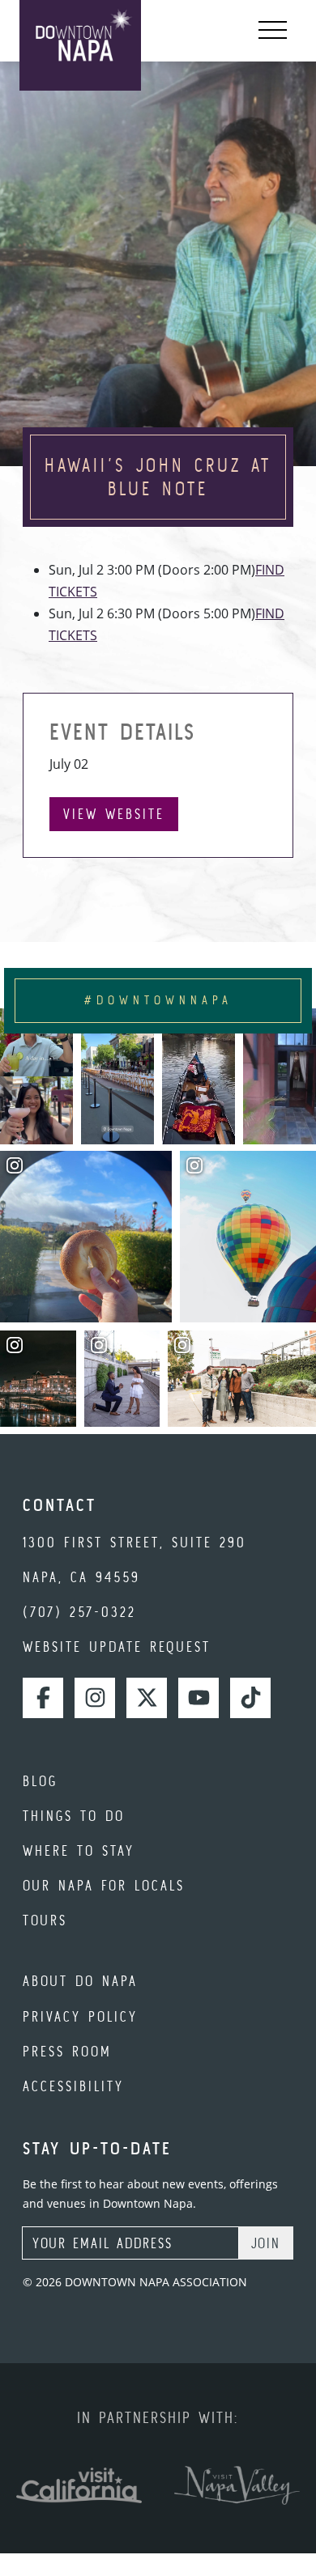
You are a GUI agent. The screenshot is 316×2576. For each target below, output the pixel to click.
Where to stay (79, 1850)
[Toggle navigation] (273, 31)
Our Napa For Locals (104, 1885)
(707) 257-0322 (79, 1612)
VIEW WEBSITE (114, 814)
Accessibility (73, 2086)
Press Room (67, 2051)
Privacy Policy (80, 2016)
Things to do (74, 1816)
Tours (45, 1920)
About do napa (80, 1981)
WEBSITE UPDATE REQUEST (117, 1647)
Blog (40, 1781)
